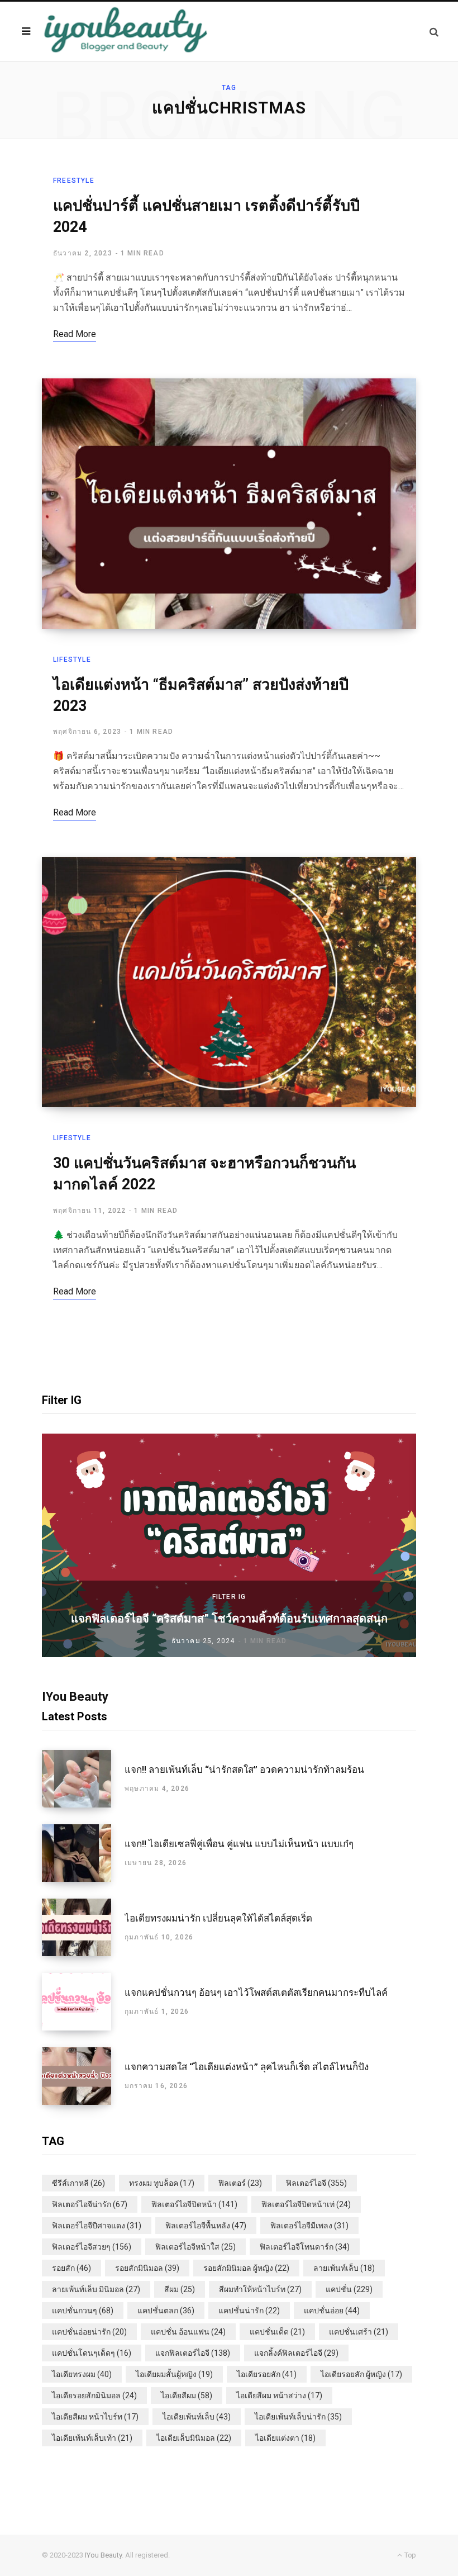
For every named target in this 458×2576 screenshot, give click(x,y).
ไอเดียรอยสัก (267, 2374)
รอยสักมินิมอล (147, 2268)
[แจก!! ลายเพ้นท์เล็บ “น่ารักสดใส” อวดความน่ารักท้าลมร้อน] (83, 1779)
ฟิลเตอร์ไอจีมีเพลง (309, 2226)
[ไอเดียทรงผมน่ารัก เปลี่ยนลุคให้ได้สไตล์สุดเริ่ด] (83, 1927)
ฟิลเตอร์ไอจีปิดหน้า (194, 2204)
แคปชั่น (349, 2289)
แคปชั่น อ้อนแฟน (188, 2332)
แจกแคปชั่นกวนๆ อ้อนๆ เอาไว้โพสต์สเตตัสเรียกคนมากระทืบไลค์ (256, 1993)
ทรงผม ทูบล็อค (162, 2183)
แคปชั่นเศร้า (359, 2332)
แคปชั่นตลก (166, 2311)
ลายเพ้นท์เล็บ (344, 2268)
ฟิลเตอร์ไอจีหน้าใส (195, 2247)
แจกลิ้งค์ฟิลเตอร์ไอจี (296, 2353)
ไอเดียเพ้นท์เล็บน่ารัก (298, 2417)
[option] (229, 1545)
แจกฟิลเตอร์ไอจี (193, 2353)
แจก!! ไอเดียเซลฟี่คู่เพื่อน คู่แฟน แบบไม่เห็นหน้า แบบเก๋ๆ (239, 1844)
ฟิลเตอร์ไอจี (316, 2183)
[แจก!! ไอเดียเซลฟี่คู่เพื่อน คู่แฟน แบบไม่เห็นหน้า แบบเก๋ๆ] (83, 1853)
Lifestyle (72, 660)
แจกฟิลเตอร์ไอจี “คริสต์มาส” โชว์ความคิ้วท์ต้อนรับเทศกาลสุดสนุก (229, 1619)
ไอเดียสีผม (187, 2395)
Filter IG (229, 1597)
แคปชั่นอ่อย (332, 2311)
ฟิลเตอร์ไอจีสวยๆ (92, 2247)
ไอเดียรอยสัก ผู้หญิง (361, 2374)
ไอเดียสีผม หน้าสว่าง (279, 2395)
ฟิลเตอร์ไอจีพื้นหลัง (206, 2226)
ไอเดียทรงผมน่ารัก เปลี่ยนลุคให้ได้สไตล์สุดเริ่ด (218, 1918)
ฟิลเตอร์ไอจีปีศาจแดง (97, 2226)
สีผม (180, 2289)
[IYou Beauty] (126, 31)
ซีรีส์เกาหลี (78, 2183)
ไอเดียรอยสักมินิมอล (94, 2395)
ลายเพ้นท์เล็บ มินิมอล (96, 2289)
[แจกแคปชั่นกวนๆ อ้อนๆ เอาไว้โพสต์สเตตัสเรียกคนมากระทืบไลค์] (83, 2002)
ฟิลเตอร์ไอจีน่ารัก (90, 2204)
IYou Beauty (103, 2555)
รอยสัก (71, 2268)
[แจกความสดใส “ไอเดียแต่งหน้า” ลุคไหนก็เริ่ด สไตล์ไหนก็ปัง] (83, 2076)
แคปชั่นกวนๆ (83, 2311)
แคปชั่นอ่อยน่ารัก (89, 2332)
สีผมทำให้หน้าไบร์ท (260, 2289)
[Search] (434, 32)
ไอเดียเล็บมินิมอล (194, 2438)
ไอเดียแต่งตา (285, 2438)
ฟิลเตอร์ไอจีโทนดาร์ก (305, 2247)
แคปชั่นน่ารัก (249, 2311)
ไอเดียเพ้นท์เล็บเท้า (92, 2438)
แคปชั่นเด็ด (277, 2332)
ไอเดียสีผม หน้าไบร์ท (95, 2417)
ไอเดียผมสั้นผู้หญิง (174, 2374)
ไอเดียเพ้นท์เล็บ (197, 2417)
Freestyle (74, 181)
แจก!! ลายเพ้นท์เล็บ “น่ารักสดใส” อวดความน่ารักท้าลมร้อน (244, 1769)
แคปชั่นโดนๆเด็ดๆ (92, 2353)
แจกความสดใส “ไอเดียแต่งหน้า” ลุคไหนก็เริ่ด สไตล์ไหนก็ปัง (247, 2067)
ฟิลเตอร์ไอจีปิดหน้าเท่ (306, 2204)
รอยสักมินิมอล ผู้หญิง (246, 2268)
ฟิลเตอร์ (240, 2183)
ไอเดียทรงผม (82, 2374)
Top (409, 2555)
